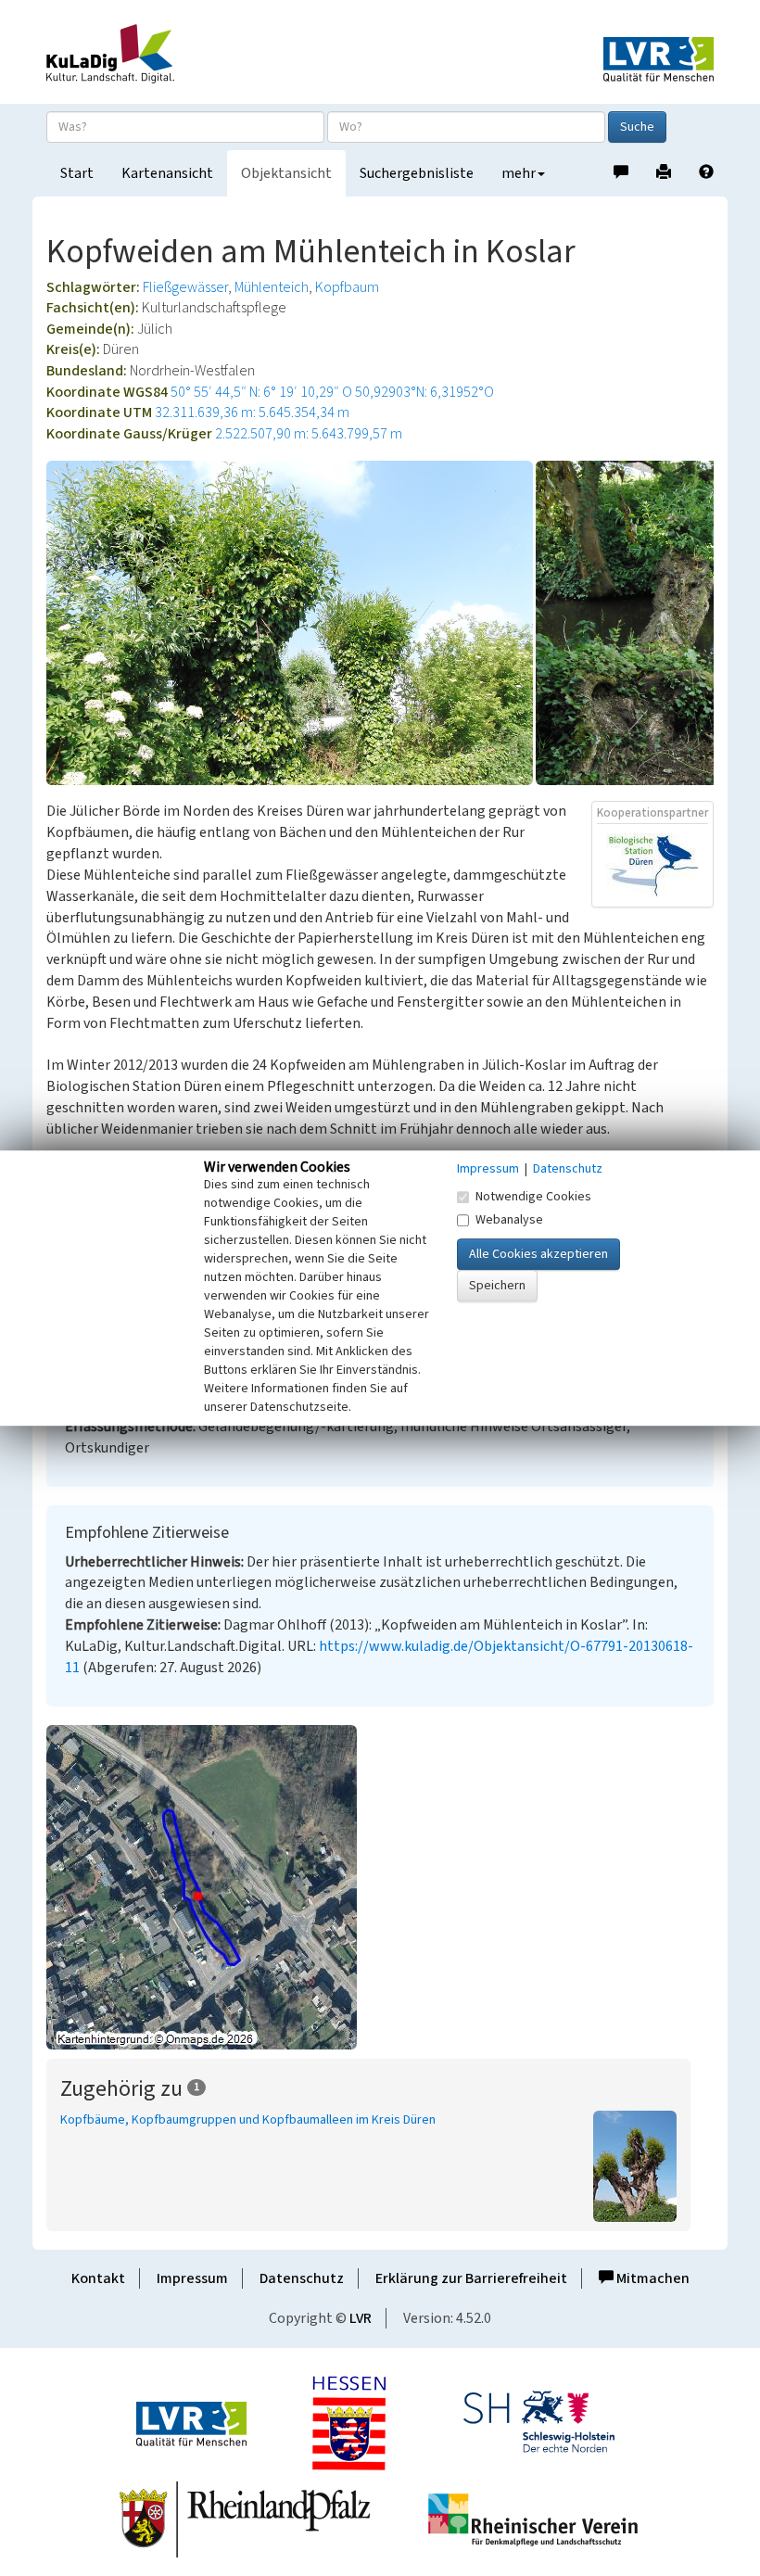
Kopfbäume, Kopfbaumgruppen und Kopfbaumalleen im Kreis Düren (248, 2120)
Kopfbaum (347, 287)
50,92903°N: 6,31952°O (424, 392)
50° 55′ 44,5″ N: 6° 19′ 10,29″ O (261, 392)
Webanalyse (509, 1220)
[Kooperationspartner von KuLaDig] (652, 865)
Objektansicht (286, 173)
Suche (637, 127)
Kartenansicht (167, 173)
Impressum (192, 2278)
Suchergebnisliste (417, 173)
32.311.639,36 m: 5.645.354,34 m (252, 412)
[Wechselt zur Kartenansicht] (380, 1887)
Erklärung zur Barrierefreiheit (471, 2278)
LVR (361, 2318)
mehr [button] (519, 173)
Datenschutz (302, 2278)
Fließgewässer (185, 287)
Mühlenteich (272, 287)
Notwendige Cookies (533, 1197)
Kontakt (98, 2278)
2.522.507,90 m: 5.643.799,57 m (309, 434)
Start (77, 173)
